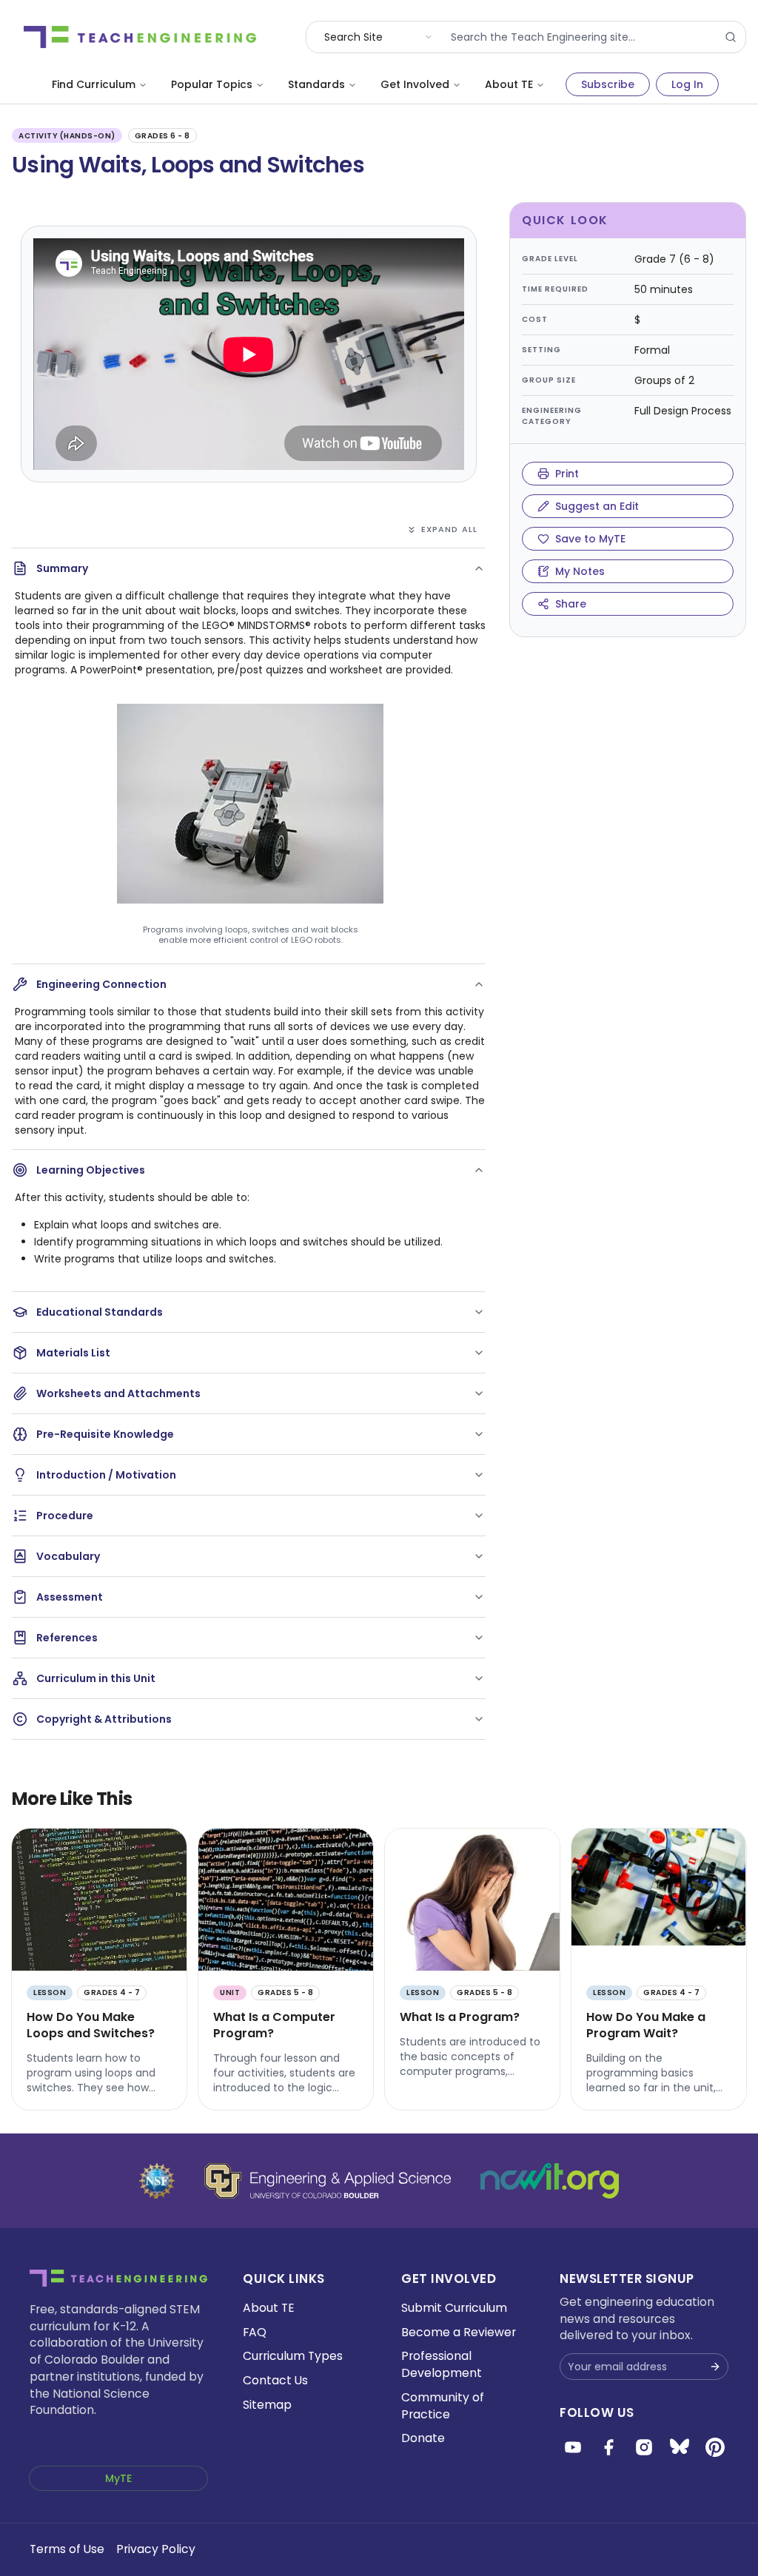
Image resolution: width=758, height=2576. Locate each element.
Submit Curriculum (454, 2308)
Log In (687, 84)
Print (567, 474)
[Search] (731, 37)
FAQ (255, 2332)
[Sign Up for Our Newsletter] (715, 2367)
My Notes (580, 571)
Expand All (449, 529)
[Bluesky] (680, 2447)
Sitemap (267, 2405)
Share (571, 604)
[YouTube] (573, 2447)
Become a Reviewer (459, 2332)
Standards (316, 84)
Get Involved (415, 84)
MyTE (118, 2478)
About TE (509, 84)
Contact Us (275, 2380)
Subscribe (608, 84)
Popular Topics (212, 84)
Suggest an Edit (597, 506)
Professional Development (442, 2364)
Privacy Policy (156, 2549)
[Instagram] (644, 2447)
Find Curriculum (94, 84)
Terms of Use (67, 2549)
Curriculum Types (293, 2356)
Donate (423, 2438)
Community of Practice (443, 2406)
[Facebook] (608, 2447)
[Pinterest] (715, 2447)
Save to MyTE (590, 539)
